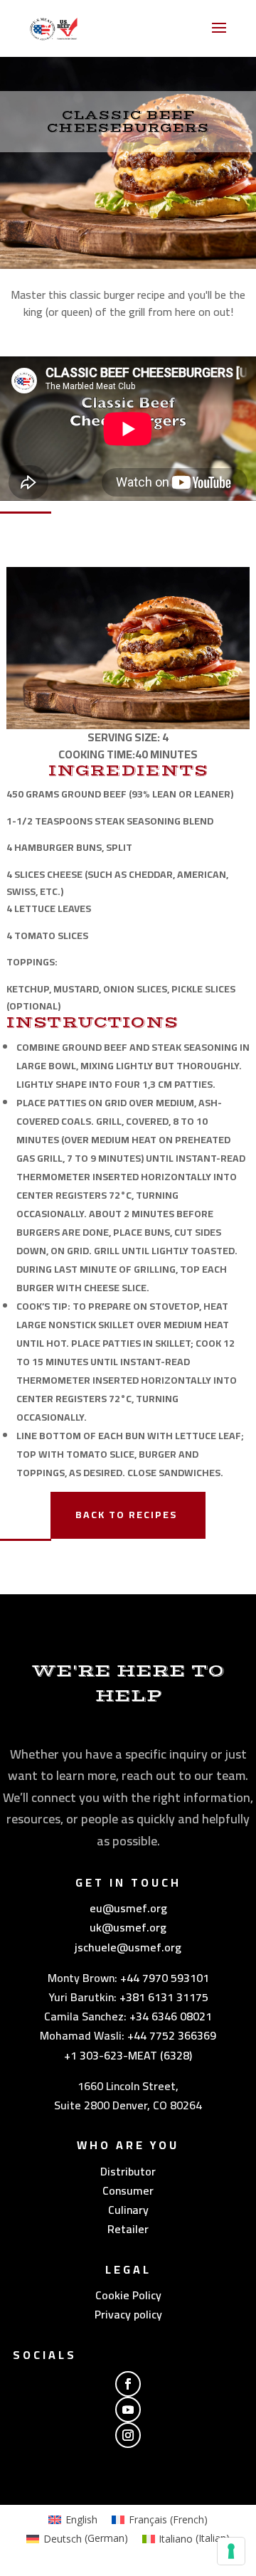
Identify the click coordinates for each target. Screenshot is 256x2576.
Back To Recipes (126, 1515)
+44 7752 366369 (172, 2035)
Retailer (128, 2229)
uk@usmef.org (128, 1927)
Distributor (128, 2171)
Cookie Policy (128, 2295)
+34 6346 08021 (171, 2016)
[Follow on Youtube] (128, 2410)
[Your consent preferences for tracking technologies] (231, 2551)
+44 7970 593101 (165, 1978)
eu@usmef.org (128, 1908)
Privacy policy (128, 2314)
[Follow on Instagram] (128, 2435)
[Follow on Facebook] (128, 2384)
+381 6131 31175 (164, 1997)
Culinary (128, 2210)
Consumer (128, 2190)
